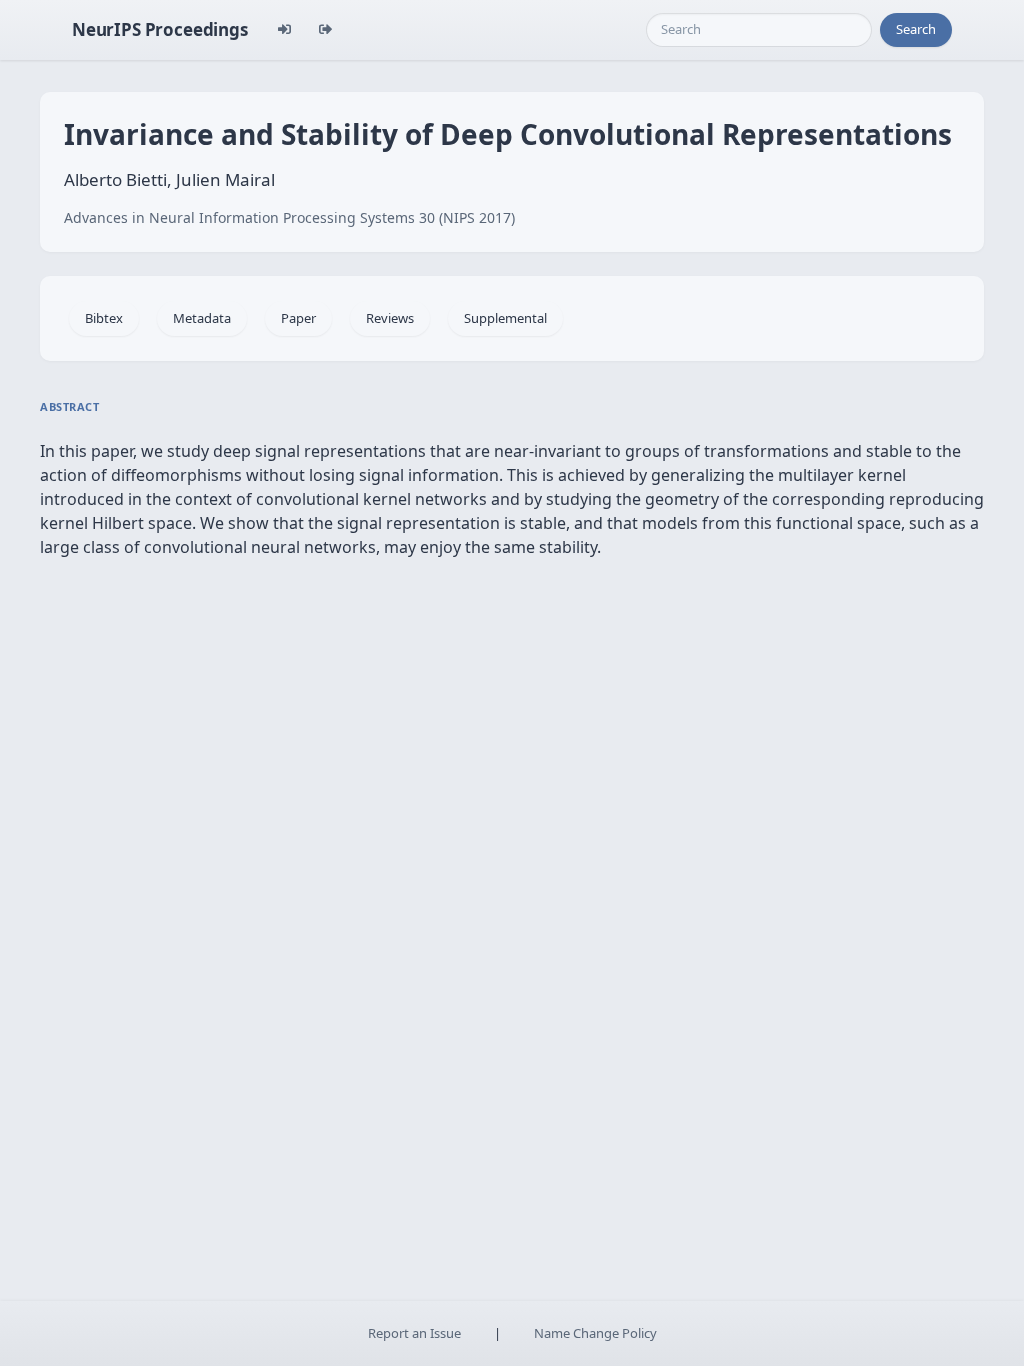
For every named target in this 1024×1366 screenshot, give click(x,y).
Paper (298, 318)
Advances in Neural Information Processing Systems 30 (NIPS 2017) (289, 217)
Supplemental (505, 318)
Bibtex (104, 318)
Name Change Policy (595, 1333)
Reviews (390, 318)
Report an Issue (414, 1333)
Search (916, 29)
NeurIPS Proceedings (160, 29)
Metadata (202, 318)
